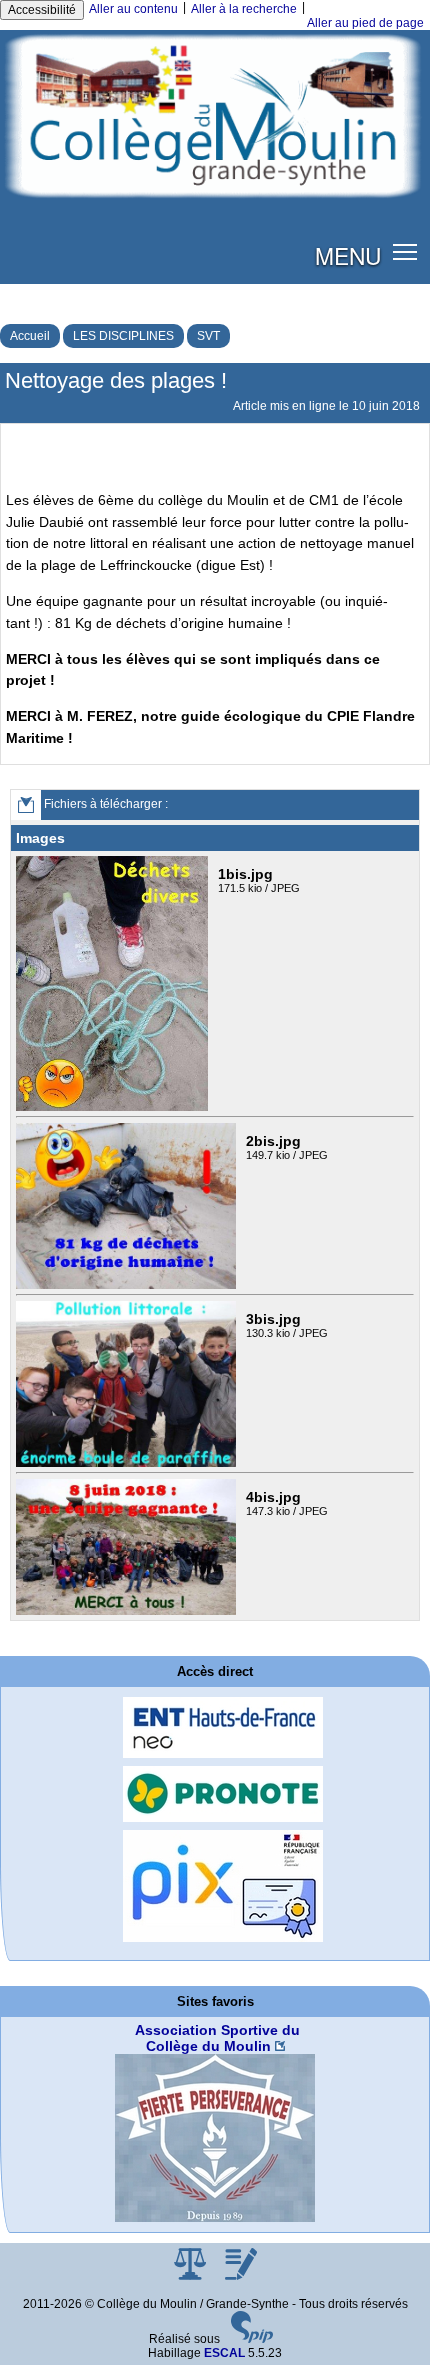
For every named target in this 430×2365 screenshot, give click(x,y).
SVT (208, 336)
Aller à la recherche (244, 9)
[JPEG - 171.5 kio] (112, 983)
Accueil (30, 336)
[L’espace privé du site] (241, 2276)
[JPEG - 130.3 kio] (126, 1383)
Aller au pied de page (365, 23)
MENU (348, 255)
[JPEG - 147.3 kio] (126, 1546)
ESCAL (224, 2353)
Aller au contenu (133, 9)
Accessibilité (42, 10)
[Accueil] (215, 115)
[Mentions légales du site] (191, 2276)
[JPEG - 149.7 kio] (126, 1205)
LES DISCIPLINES (123, 336)
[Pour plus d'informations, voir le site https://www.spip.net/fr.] (252, 2339)
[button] (405, 251)
